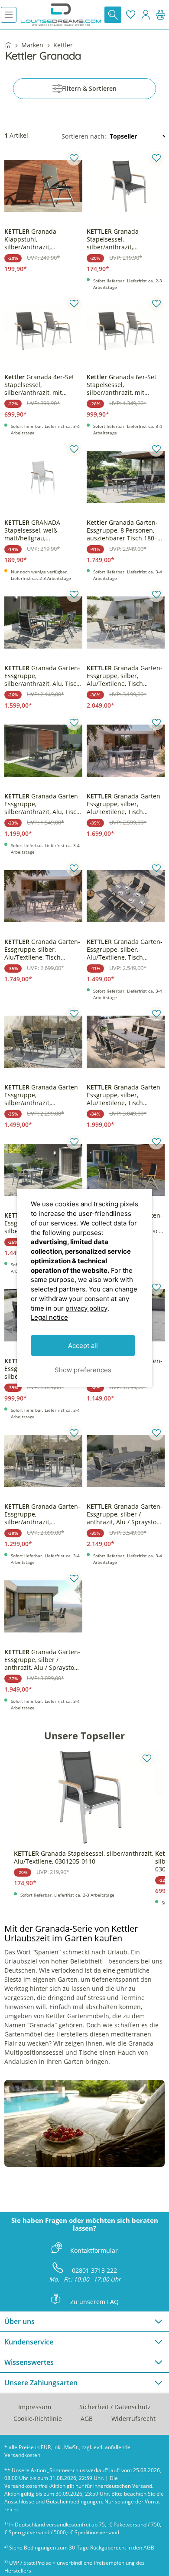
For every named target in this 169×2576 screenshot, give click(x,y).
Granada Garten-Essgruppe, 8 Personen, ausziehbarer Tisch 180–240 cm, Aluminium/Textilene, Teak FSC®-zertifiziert (125, 530)
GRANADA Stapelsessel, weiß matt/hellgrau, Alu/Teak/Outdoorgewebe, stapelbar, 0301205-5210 (42, 530)
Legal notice (49, 1317)
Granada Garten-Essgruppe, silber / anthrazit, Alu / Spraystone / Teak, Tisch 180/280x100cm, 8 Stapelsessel (125, 1514)
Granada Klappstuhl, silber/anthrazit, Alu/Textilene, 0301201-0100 (38, 239)
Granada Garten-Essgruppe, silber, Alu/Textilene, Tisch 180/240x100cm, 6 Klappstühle (42, 950)
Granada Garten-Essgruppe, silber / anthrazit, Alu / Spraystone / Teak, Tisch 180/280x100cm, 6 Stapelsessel (43, 1660)
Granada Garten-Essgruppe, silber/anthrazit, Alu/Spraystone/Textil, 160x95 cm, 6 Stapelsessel (42, 1514)
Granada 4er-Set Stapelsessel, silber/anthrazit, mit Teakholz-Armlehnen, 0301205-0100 (39, 385)
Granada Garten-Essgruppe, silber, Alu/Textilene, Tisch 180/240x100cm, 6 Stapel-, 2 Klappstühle (125, 1095)
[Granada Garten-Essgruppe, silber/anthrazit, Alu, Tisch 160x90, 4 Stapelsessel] (43, 751)
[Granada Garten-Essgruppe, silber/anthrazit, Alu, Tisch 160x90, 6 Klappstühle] (43, 622)
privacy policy (86, 1308)
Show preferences (83, 1370)
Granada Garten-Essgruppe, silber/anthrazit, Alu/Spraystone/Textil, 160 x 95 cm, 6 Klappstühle (42, 1095)
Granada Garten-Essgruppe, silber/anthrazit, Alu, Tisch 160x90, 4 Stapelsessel (42, 804)
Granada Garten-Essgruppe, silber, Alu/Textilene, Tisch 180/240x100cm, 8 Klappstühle (125, 676)
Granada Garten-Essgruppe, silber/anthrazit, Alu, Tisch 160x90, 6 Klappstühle (42, 676)
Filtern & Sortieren (89, 88)
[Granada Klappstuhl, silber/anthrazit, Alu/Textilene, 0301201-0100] (43, 186)
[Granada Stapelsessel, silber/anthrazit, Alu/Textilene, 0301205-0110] (126, 186)
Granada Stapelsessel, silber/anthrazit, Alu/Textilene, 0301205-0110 (120, 239)
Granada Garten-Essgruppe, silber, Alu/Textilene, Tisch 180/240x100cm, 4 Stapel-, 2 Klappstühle (125, 804)
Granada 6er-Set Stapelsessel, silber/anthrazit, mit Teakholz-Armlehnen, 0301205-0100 (122, 385)
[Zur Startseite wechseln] (61, 15)
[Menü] (9, 15)
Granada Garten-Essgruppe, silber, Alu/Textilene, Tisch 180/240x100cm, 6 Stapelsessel (125, 950)
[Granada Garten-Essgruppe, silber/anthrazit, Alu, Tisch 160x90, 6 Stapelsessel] (43, 1170)
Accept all (83, 1346)
